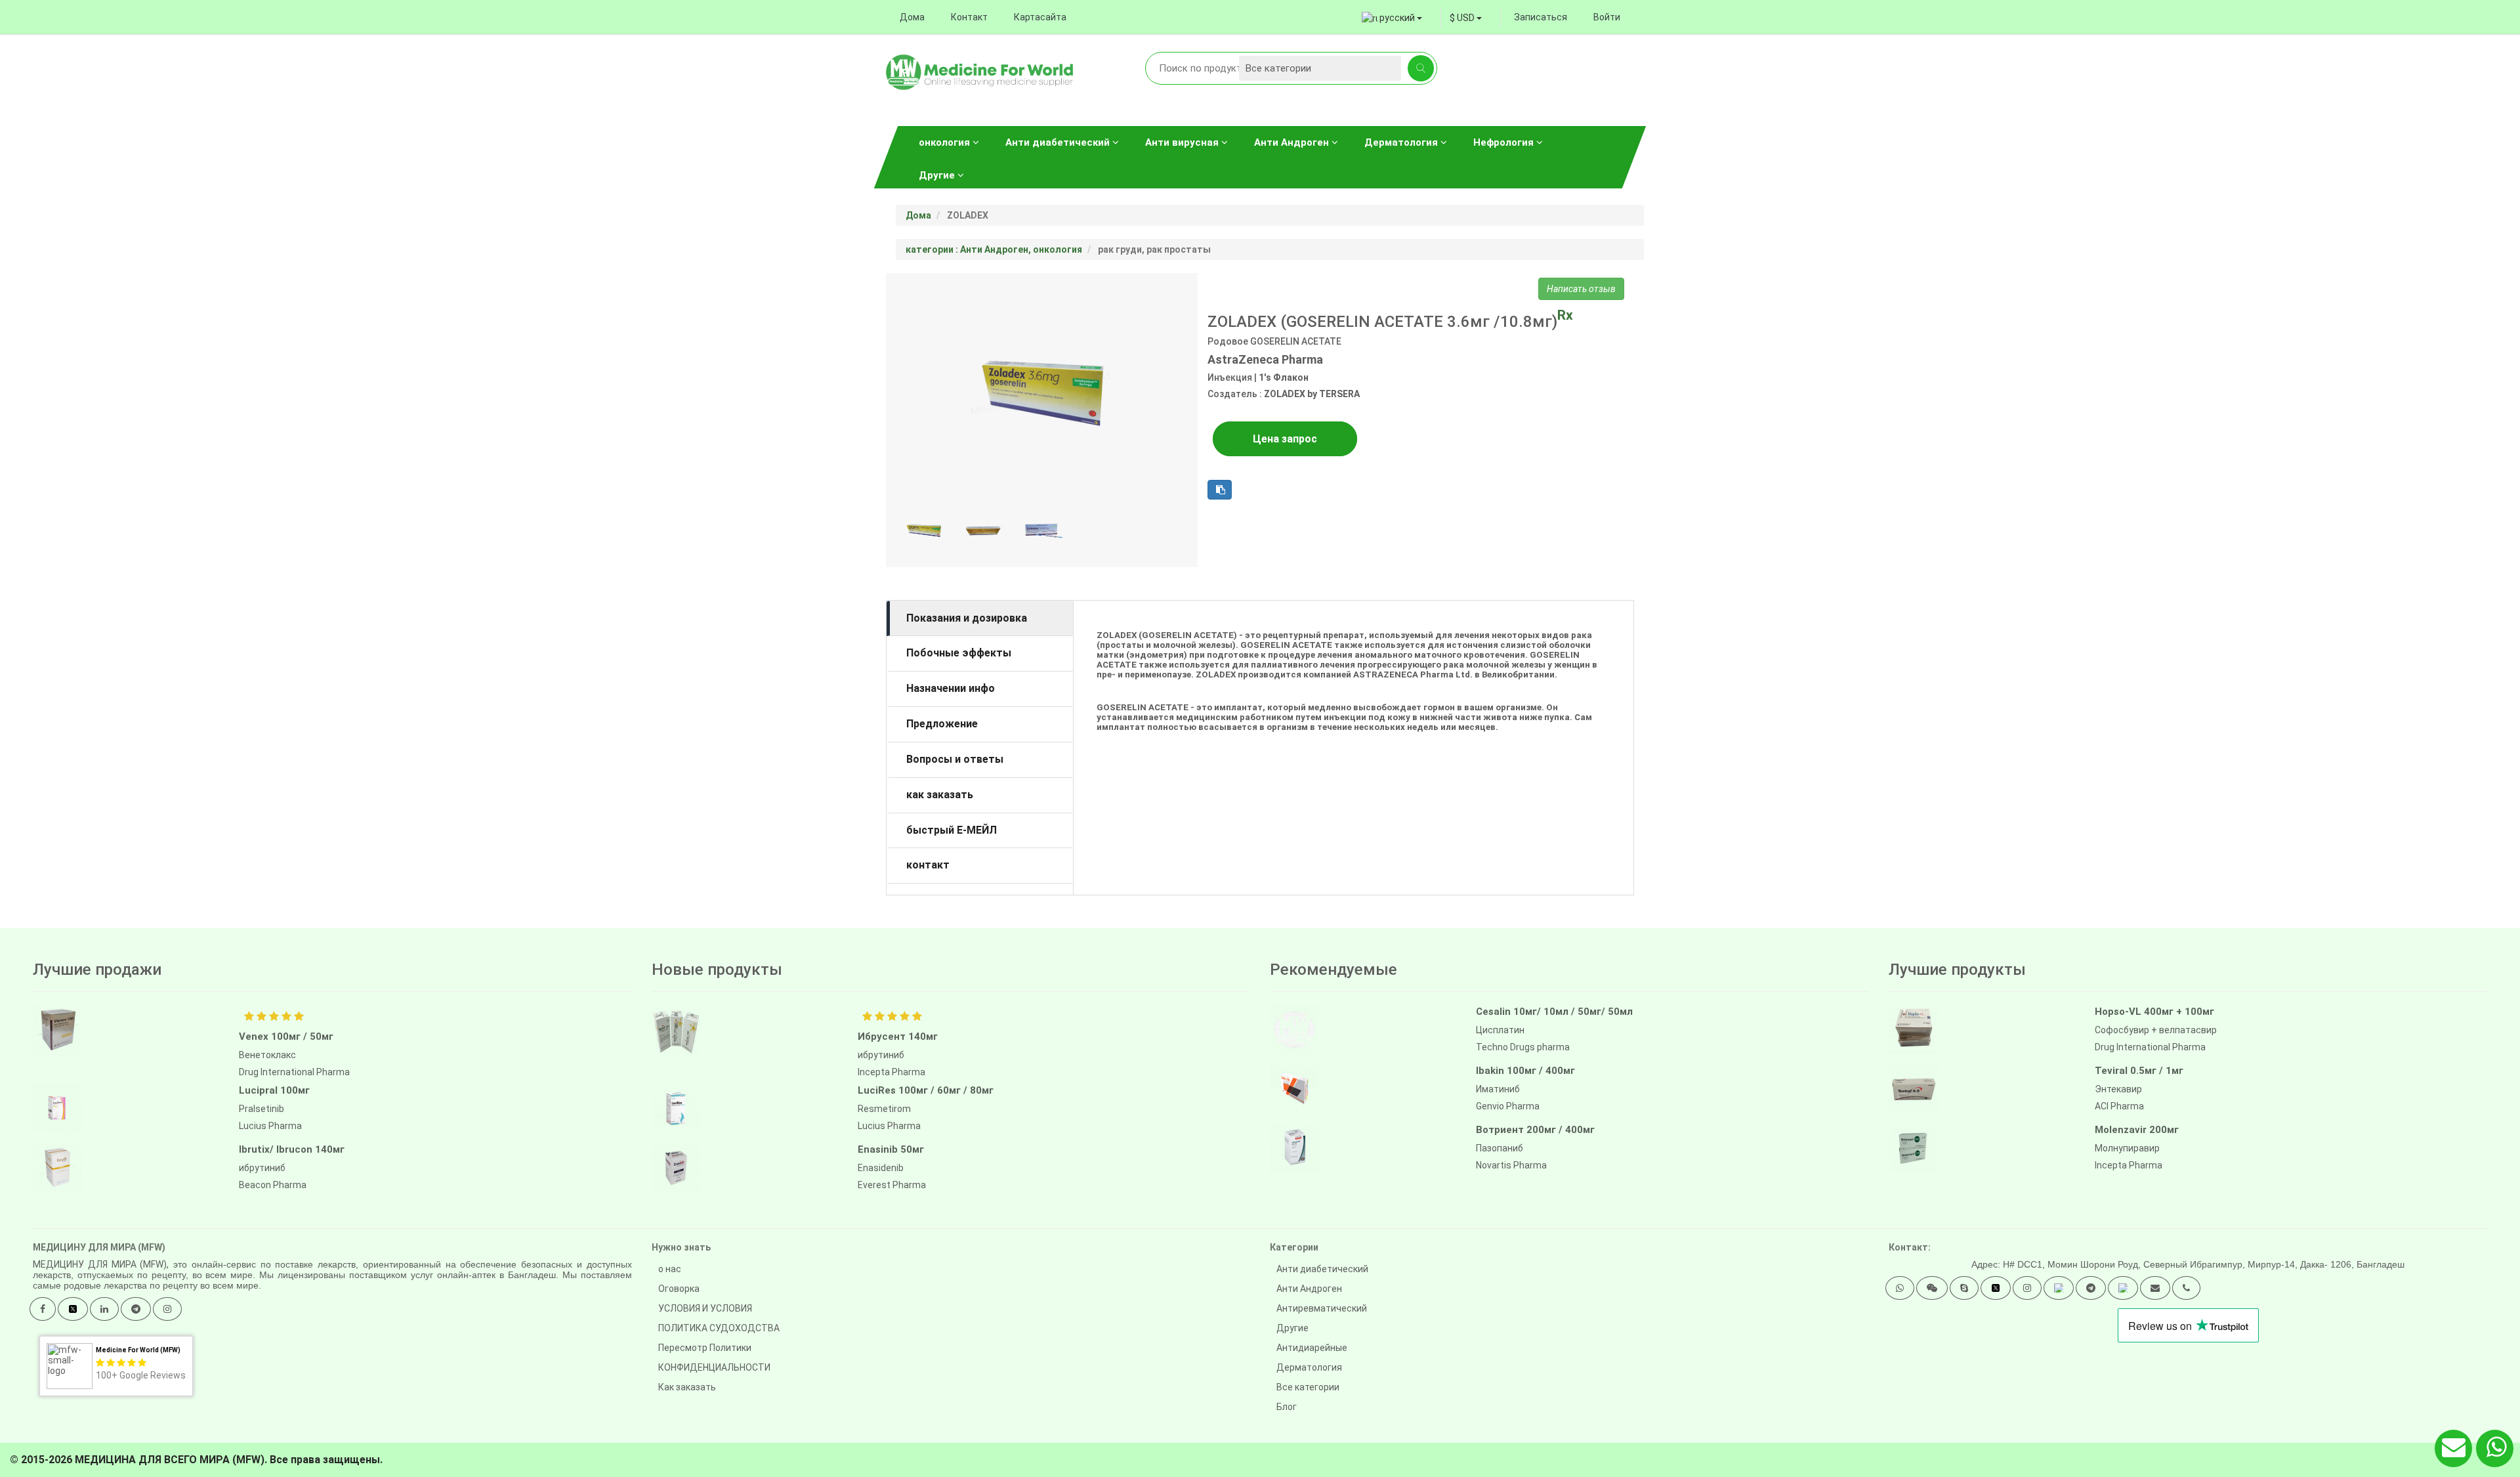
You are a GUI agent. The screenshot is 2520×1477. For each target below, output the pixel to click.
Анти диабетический (1059, 142)
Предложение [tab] (942, 724)
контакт (928, 865)
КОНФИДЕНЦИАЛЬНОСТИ (714, 1367)
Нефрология (1505, 142)
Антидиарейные (1312, 1348)
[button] (1900, 1288)
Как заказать (687, 1387)
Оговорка (679, 1289)
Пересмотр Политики (705, 1348)
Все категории (1308, 1387)
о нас (670, 1269)
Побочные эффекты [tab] (959, 653)
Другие (938, 175)
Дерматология (1402, 142)
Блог (1287, 1407)
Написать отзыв (1581, 289)
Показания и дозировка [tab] (967, 618)
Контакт (969, 17)
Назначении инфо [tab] (951, 688)
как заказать (940, 795)
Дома (912, 17)
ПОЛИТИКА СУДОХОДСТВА (719, 1328)
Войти (1607, 17)
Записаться (1541, 17)
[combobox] (1466, 18)
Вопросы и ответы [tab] (955, 759)
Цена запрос (1285, 439)
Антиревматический (1322, 1308)
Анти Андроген (1293, 142)
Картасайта (1040, 17)
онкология (946, 142)
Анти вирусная (1183, 142)
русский (1397, 18)
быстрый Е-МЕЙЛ (952, 830)
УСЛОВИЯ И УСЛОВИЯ (705, 1308)
